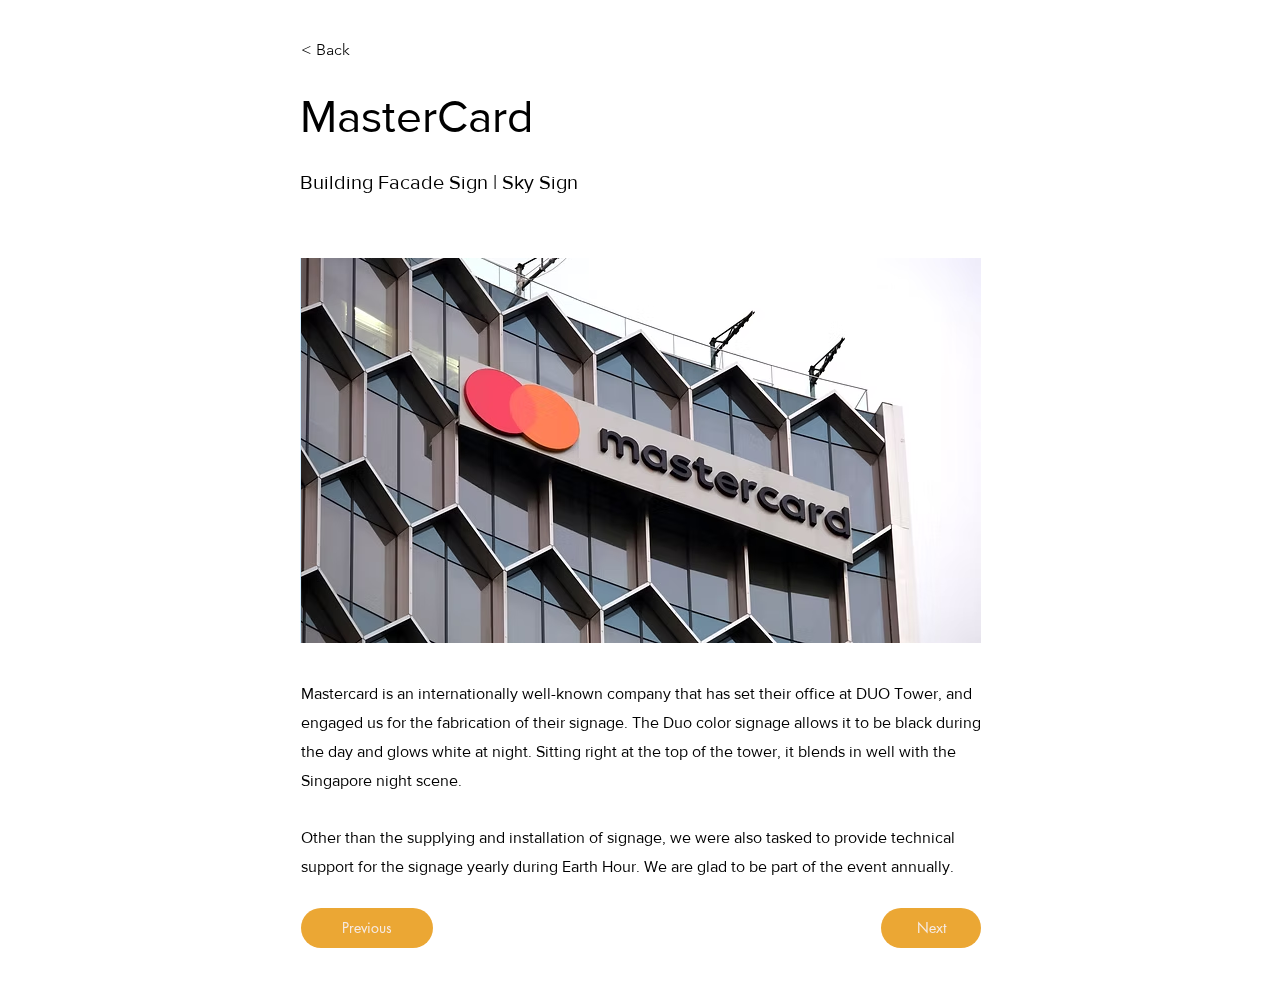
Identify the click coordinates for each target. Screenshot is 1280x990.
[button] (641, 450)
